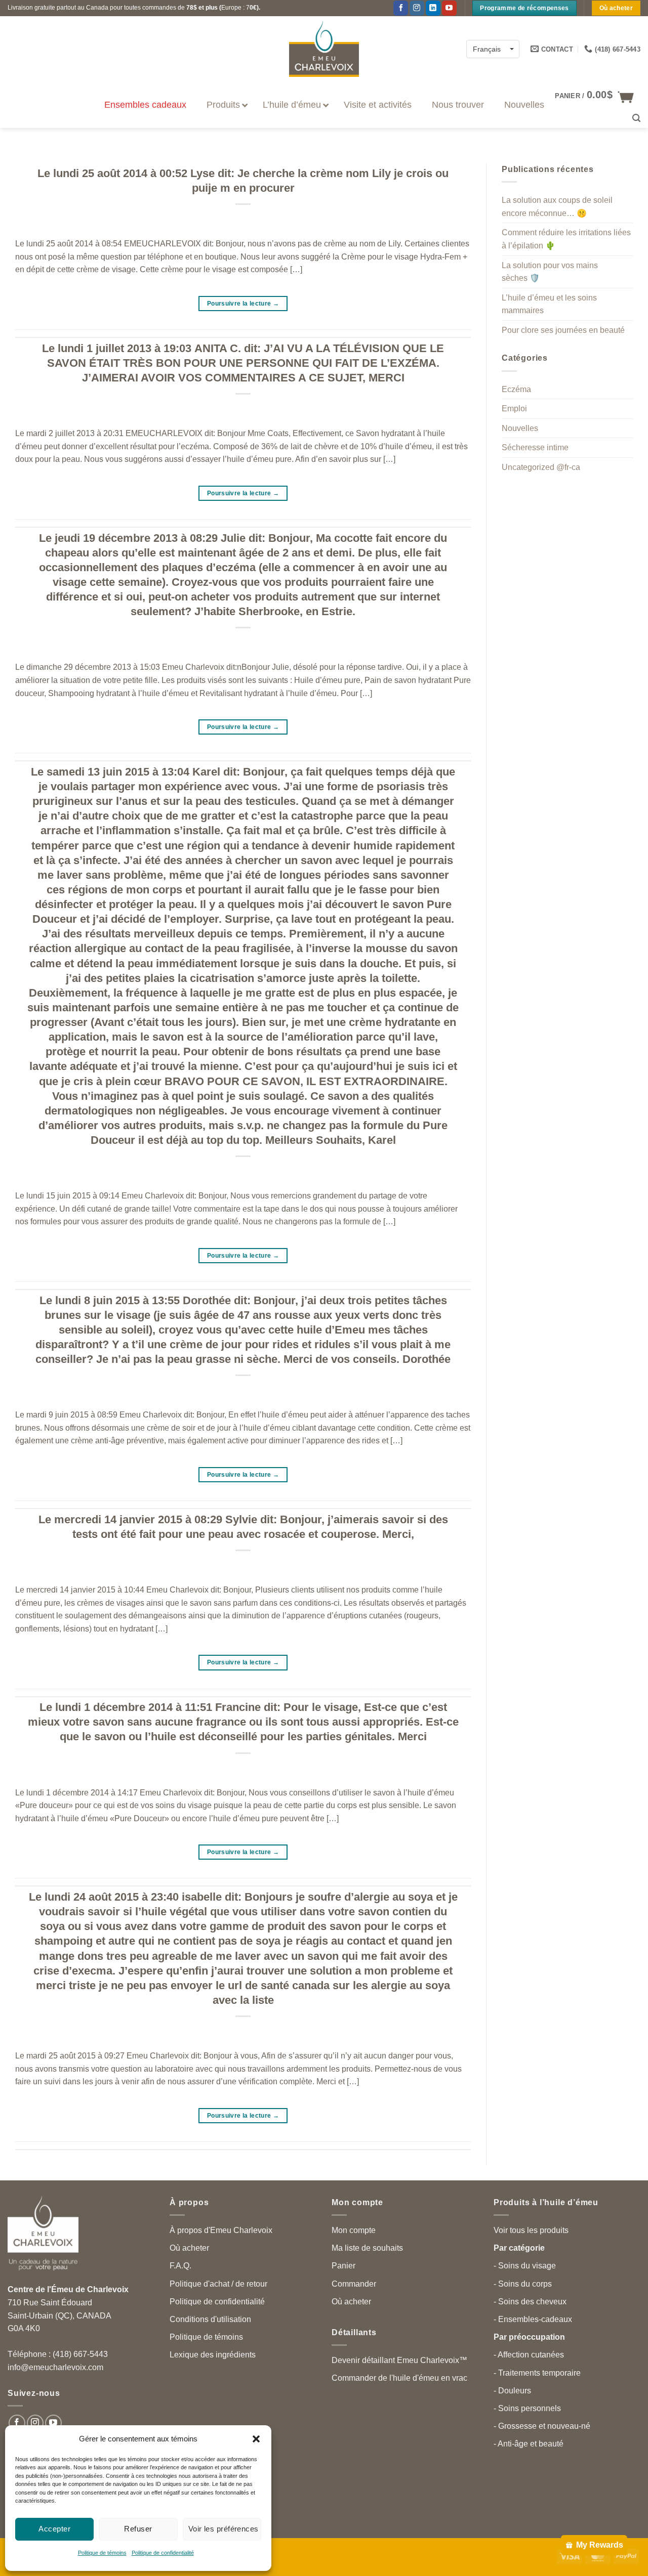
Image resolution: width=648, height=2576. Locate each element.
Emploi (514, 409)
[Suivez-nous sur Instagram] (35, 2423)
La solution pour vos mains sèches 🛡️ (550, 272)
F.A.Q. (180, 2266)
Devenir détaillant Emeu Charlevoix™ (399, 2360)
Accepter (54, 2529)
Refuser (138, 2529)
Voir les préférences (224, 2529)
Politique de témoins (102, 2553)
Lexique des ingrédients (213, 2355)
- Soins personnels (527, 2408)
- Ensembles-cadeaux (533, 2319)
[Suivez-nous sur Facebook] (401, 8)
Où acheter (189, 2248)
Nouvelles (520, 428)
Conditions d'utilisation (210, 2319)
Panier (343, 2266)
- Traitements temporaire (537, 2373)
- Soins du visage (525, 2266)
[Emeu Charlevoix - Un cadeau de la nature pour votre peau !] (324, 49)
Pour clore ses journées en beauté (563, 330)
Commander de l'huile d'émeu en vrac (399, 2378)
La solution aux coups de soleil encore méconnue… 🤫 (557, 207)
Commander (354, 2284)
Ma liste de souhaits (367, 2248)
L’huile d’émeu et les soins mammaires (549, 304)
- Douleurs (512, 2391)
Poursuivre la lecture (243, 304)
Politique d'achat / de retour (218, 2284)
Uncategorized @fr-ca (541, 467)
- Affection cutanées (529, 2355)
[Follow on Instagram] (417, 8)
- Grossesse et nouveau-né (542, 2426)
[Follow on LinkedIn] (433, 8)
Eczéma (516, 389)
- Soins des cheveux (530, 2302)
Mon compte (354, 2230)
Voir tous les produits (531, 2230)
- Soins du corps (523, 2284)
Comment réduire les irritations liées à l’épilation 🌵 (566, 240)
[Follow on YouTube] (53, 2423)
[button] (256, 2439)
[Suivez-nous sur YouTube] (449, 8)
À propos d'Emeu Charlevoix (221, 2230)
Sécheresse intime (535, 448)
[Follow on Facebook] (17, 2423)
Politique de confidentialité (163, 2553)
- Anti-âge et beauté (529, 2444)
